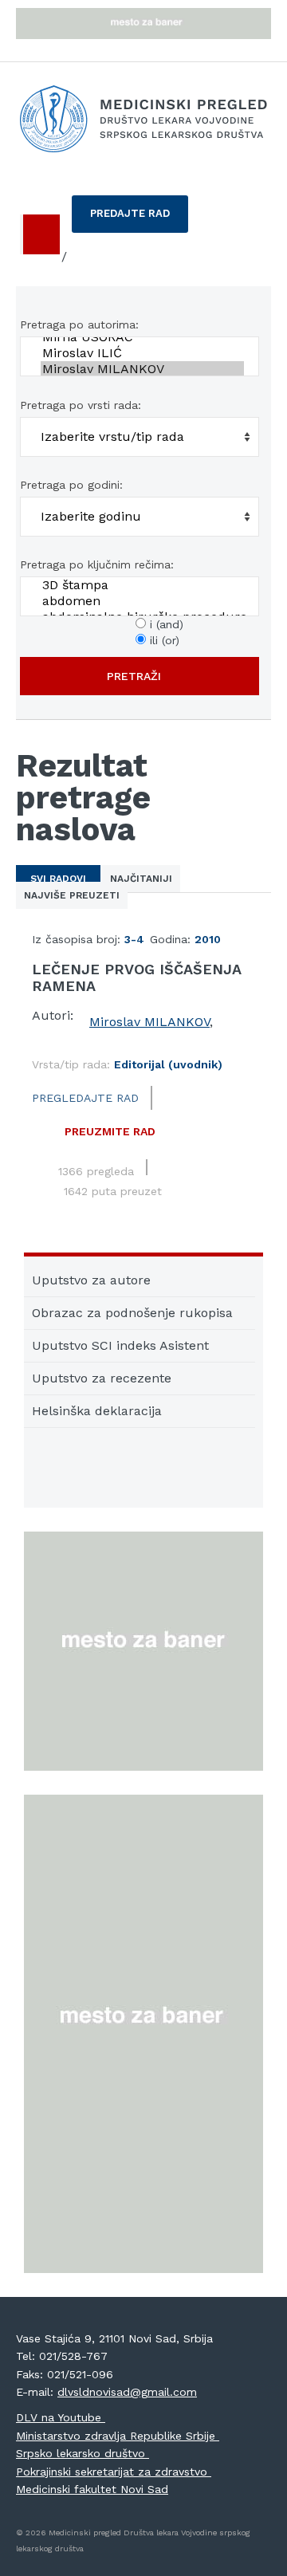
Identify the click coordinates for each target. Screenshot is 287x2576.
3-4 (134, 939)
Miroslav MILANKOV (149, 1022)
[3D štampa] (142, 585)
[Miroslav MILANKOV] (142, 369)
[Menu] (40, 234)
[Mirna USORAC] (142, 337)
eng (84, 257)
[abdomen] (142, 601)
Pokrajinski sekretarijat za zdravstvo (114, 2472)
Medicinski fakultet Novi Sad (92, 2489)
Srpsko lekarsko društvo (83, 2453)
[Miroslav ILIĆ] (142, 353)
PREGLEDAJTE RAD (85, 1098)
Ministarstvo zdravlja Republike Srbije (118, 2436)
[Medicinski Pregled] (143, 119)
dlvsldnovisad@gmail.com (127, 2392)
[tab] (58, 879)
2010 (208, 939)
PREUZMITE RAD (110, 1131)
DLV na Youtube (61, 2417)
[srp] (45, 258)
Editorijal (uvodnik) (168, 1064)
